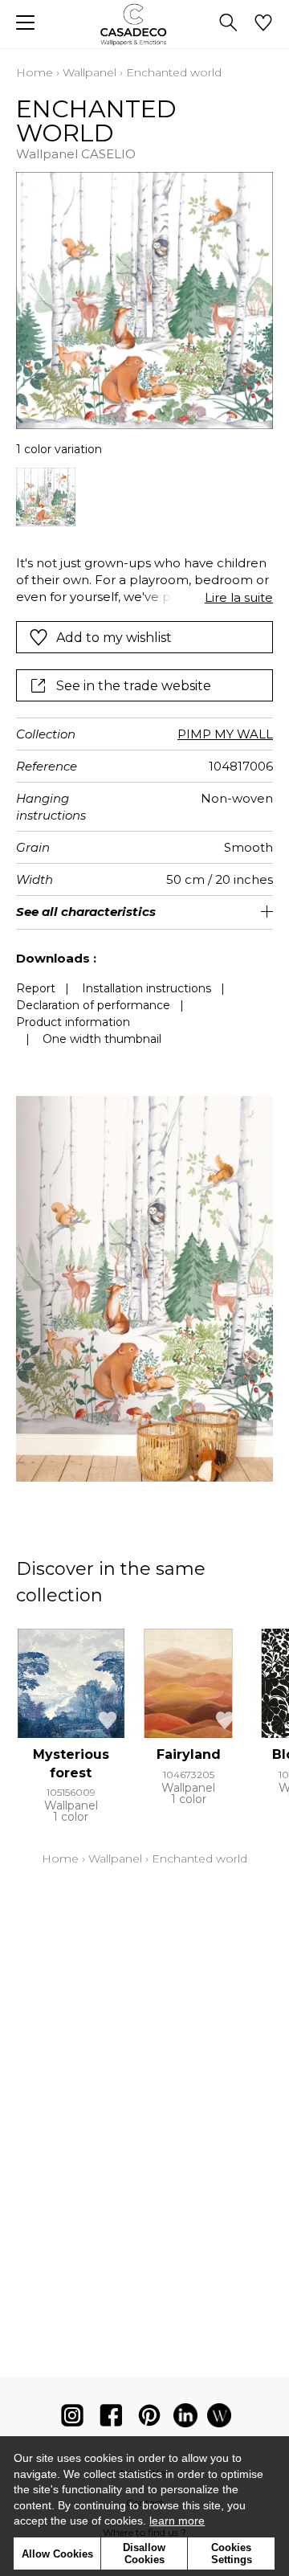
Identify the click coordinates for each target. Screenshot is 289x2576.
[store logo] (145, 25)
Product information (73, 1022)
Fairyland (189, 1754)
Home (35, 72)
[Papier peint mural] (219, 2419)
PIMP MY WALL (225, 734)
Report (36, 988)
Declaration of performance (93, 1005)
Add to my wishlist (114, 638)
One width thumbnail (102, 1039)
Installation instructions (147, 988)
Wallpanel (90, 72)
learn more (177, 2521)
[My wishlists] (263, 24)
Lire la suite (239, 597)
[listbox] (144, 497)
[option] (46, 497)
